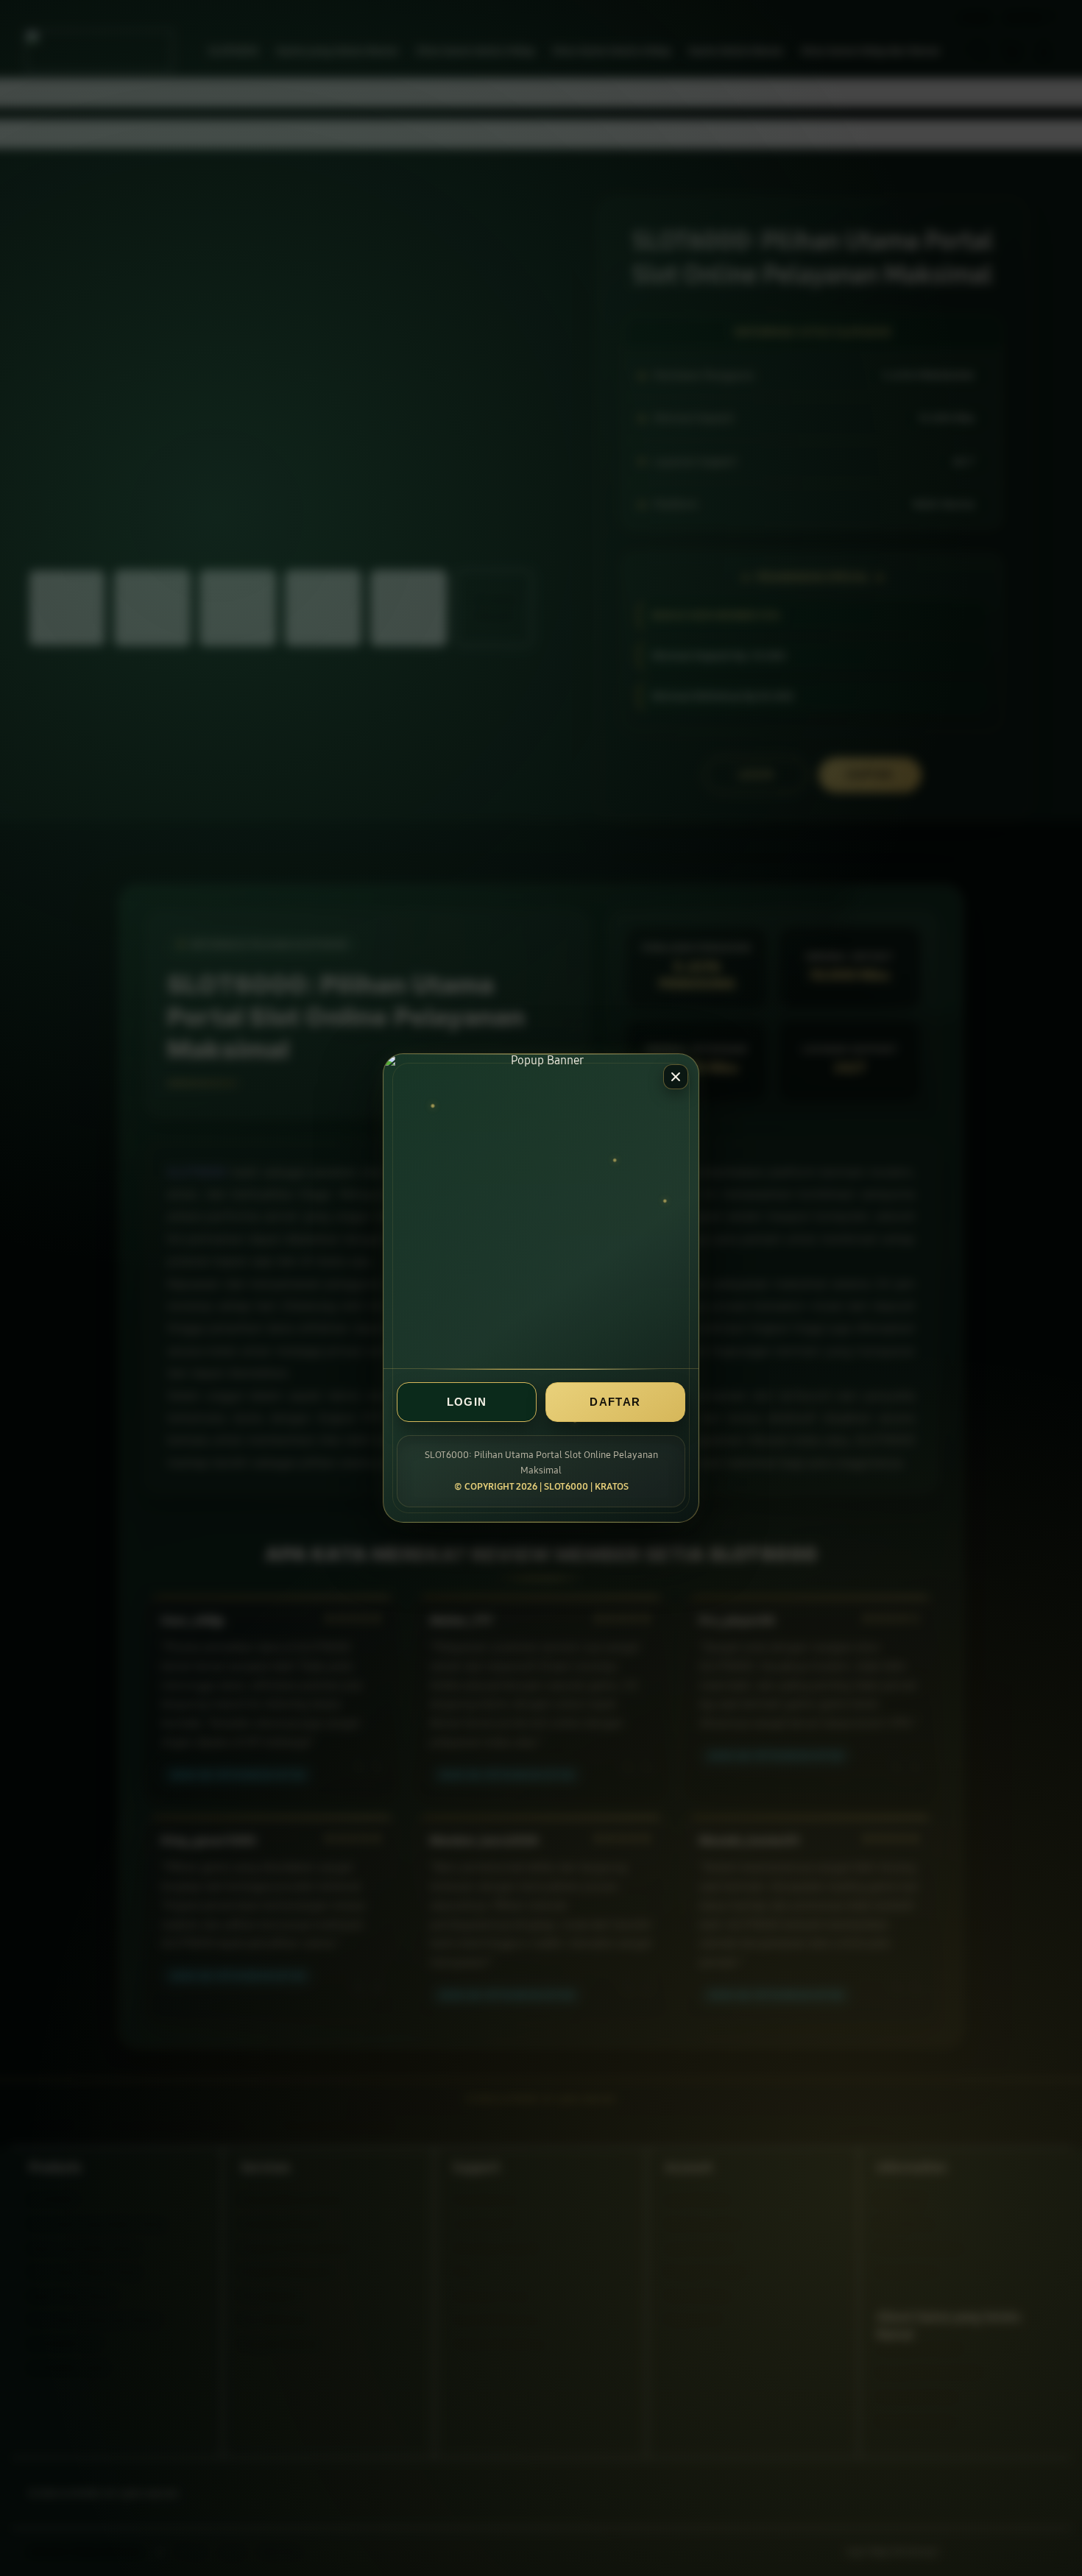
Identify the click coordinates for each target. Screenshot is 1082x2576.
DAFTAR (615, 1402)
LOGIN (467, 1402)
